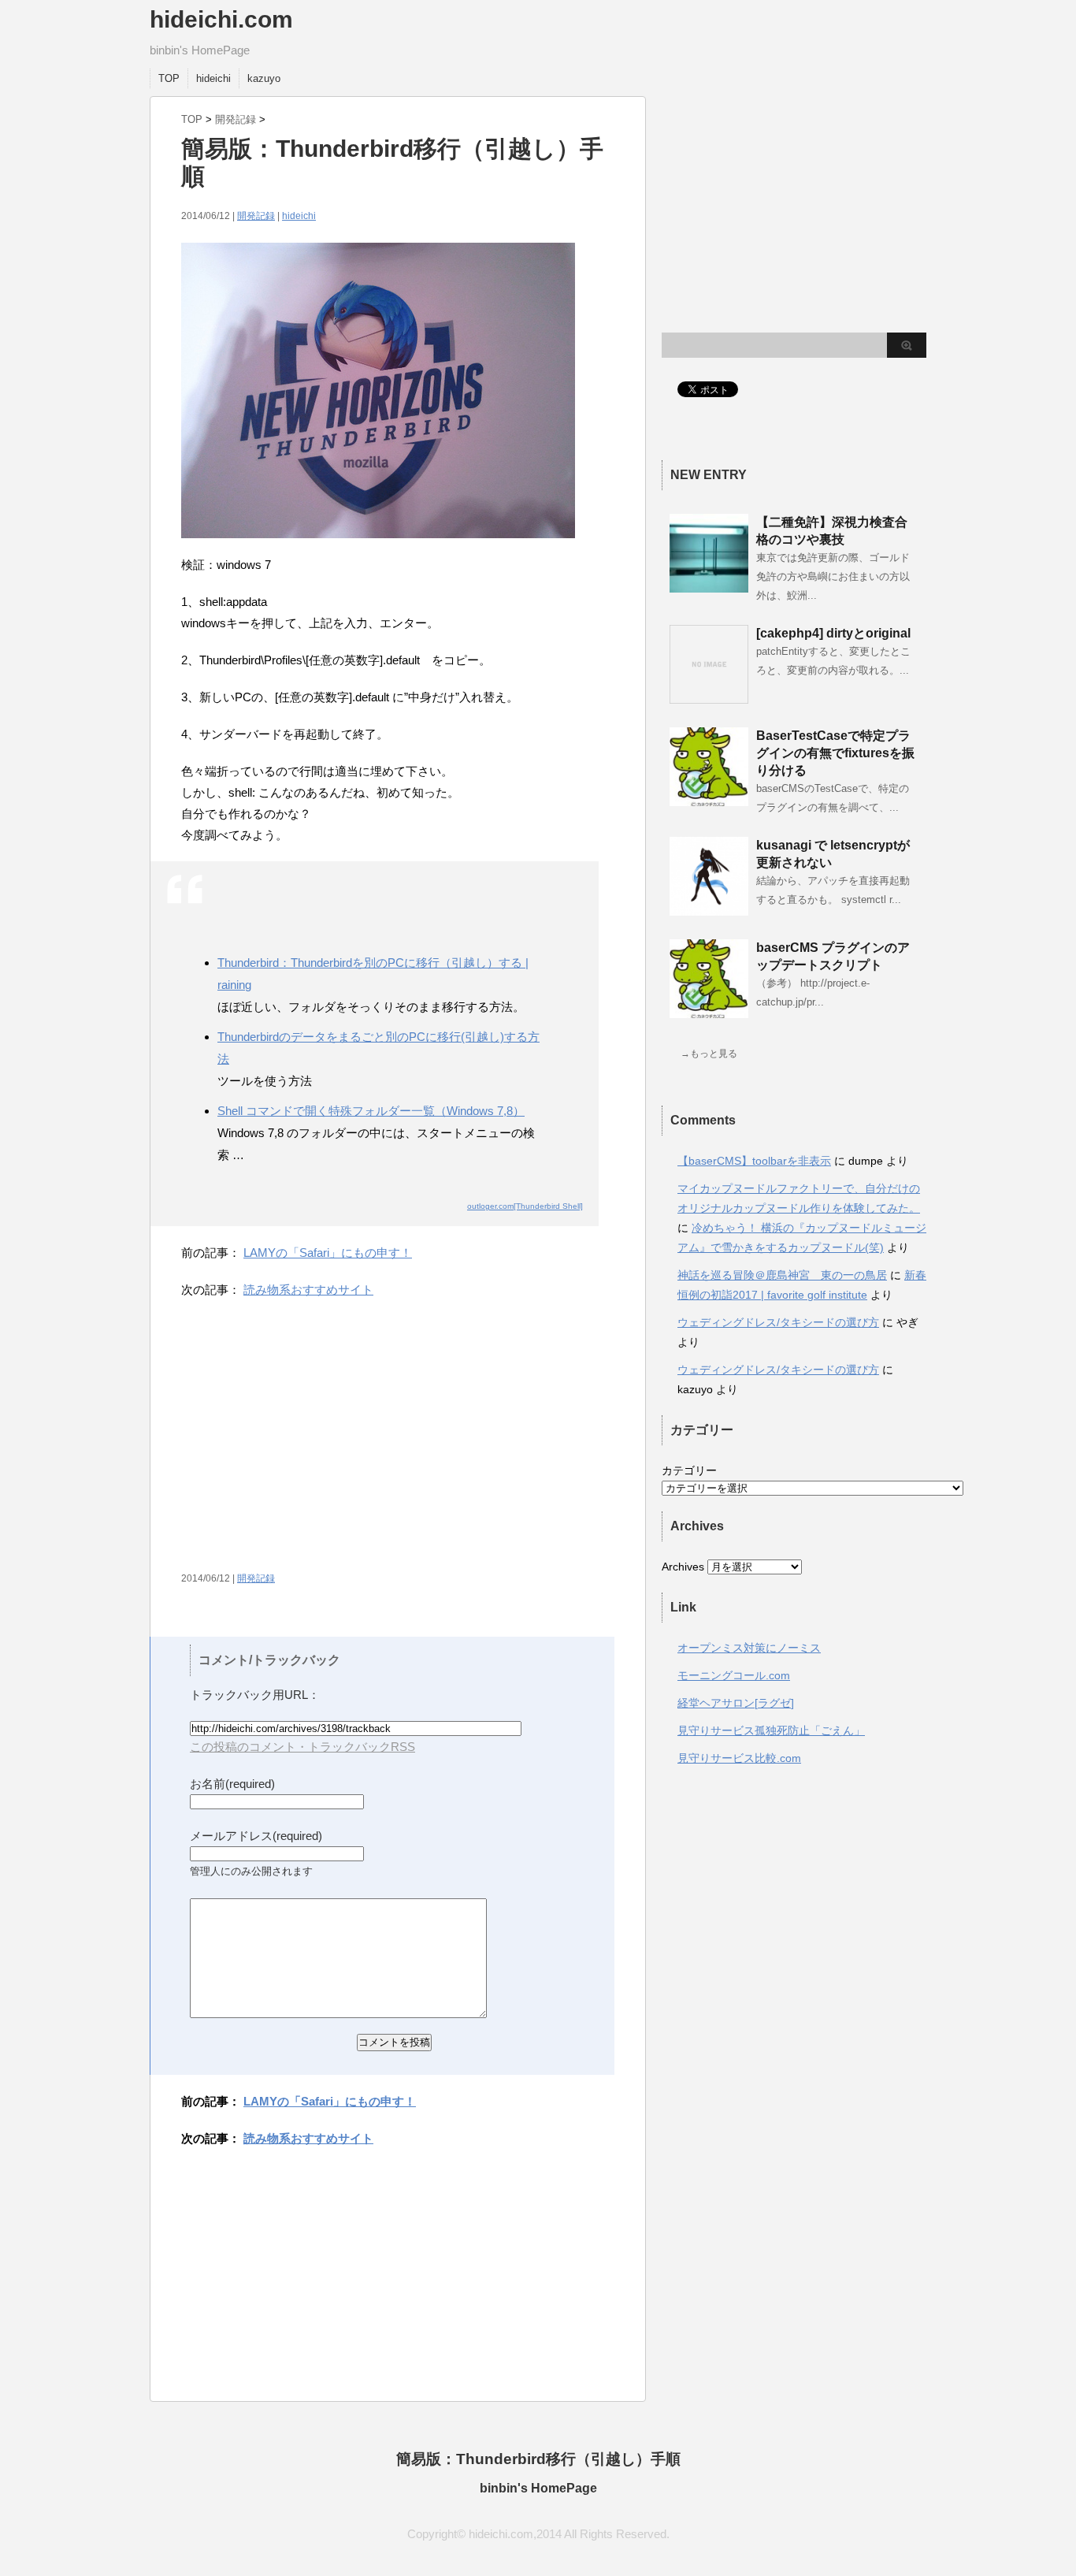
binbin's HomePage (538, 2488)
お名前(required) (232, 1784)
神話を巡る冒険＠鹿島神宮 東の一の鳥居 (782, 1275)
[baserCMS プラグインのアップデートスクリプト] (709, 1012)
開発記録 (236, 119)
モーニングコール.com (734, 1675)
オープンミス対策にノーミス (749, 1648)
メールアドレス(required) (256, 1836)
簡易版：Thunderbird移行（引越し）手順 (538, 2459)
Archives (683, 1567)
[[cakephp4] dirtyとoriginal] (709, 697)
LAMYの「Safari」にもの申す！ (328, 1253)
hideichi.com (221, 19)
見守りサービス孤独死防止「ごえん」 (771, 1730)
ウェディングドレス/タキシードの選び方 (778, 1322)
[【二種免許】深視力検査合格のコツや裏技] (709, 586)
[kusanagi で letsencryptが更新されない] (709, 909)
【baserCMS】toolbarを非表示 (754, 1161)
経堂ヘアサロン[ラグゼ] (736, 1703)
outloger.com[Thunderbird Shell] (525, 1206)
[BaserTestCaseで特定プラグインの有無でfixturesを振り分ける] (709, 800)
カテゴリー (689, 1470)
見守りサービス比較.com (739, 1758)
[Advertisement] (314, 1442)
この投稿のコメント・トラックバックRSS (302, 1747)
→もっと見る (709, 1054)
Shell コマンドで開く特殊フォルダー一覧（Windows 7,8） (371, 1111)
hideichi (213, 78)
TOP (169, 78)
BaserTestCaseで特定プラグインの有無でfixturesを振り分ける (835, 753)
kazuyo (264, 78)
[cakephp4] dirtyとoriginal (833, 633)
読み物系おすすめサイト (308, 1290)
